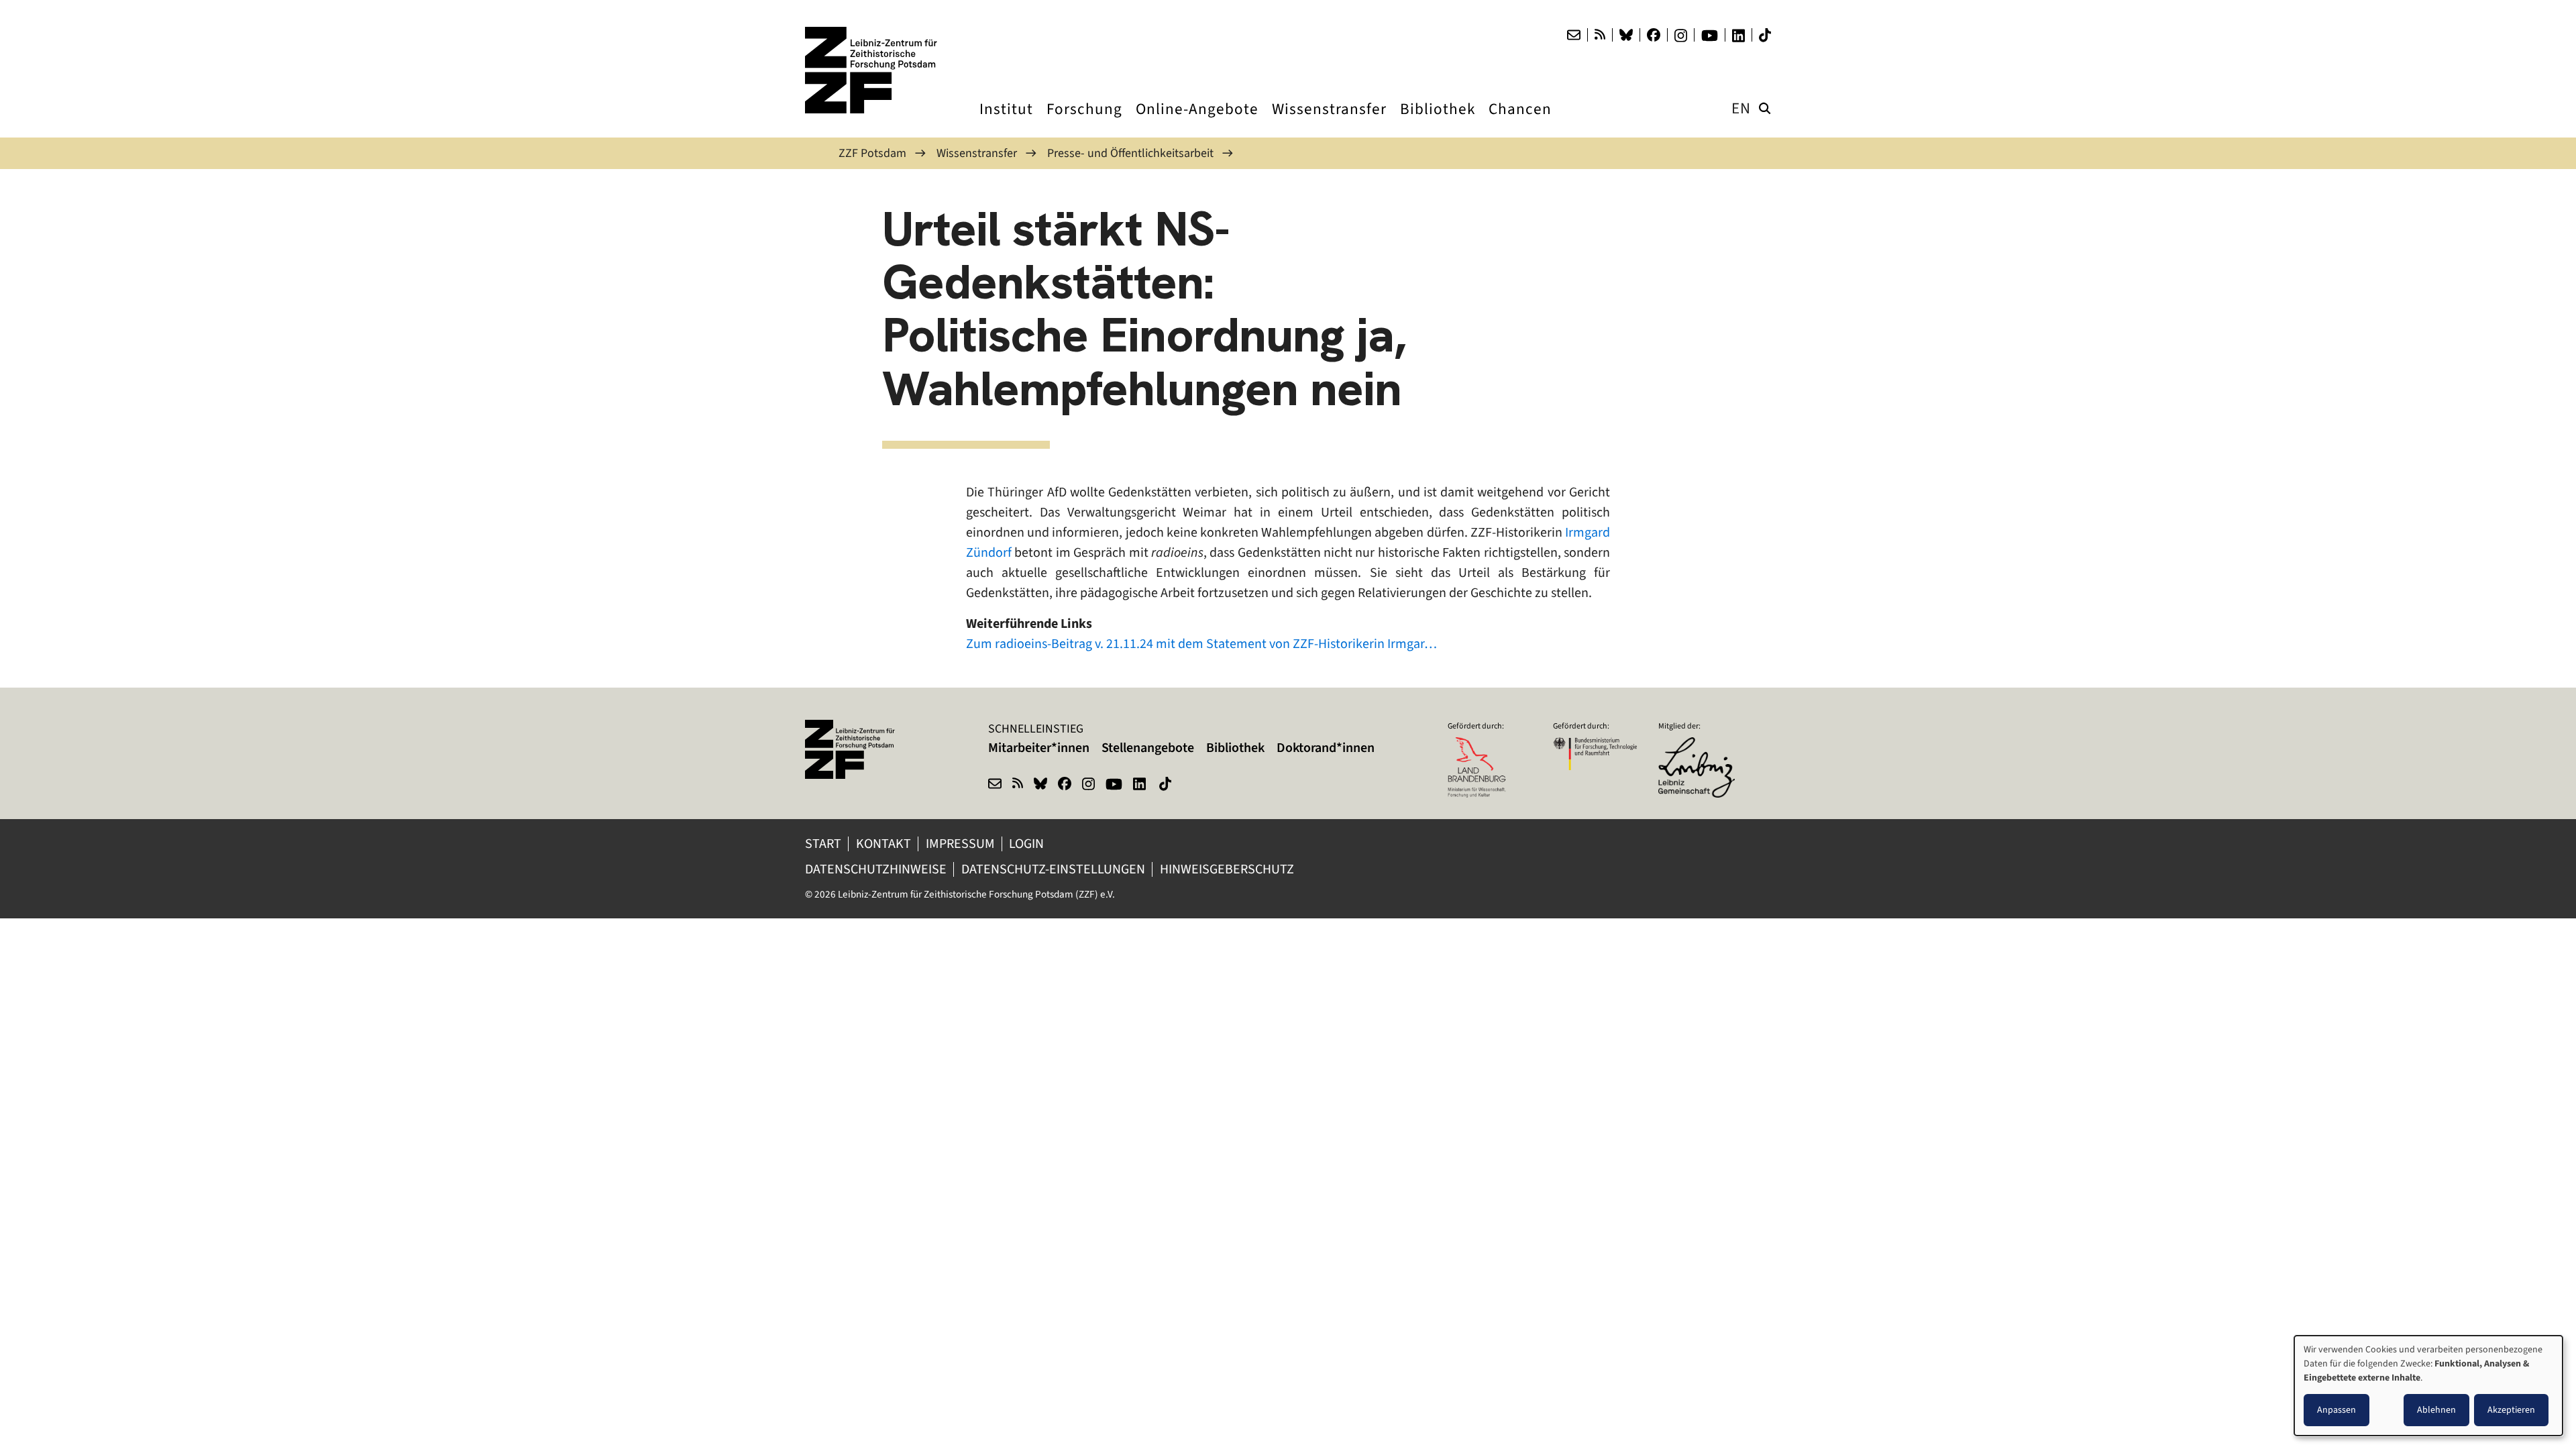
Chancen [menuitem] (1520, 121)
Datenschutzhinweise (876, 869)
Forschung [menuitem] (1084, 121)
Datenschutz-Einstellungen (1053, 869)
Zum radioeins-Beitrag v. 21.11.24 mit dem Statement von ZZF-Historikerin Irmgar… (1201, 644)
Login (1028, 844)
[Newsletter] (1574, 35)
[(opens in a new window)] (1700, 746)
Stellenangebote (1148, 748)
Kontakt (883, 844)
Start (823, 844)
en (1741, 108)
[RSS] (1600, 35)
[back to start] (872, 70)
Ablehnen (2436, 1410)
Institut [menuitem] (1006, 121)
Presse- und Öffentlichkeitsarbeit (1130, 153)
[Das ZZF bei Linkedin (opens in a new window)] (1738, 36)
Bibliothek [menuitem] (1438, 121)
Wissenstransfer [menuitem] (1329, 121)
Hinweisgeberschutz (1228, 869)
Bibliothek (1235, 748)
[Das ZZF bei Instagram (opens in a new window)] (1681, 36)
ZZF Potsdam (872, 153)
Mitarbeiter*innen (1039, 748)
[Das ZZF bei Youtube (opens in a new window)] (1710, 36)
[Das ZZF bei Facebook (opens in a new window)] (1654, 35)
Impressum (960, 844)
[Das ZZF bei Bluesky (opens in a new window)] (1626, 35)
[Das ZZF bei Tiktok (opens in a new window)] (1765, 35)
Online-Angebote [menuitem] (1197, 121)
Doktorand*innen (1326, 748)
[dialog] (2428, 1386)
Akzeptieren (2511, 1410)
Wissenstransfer (977, 153)
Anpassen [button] (2337, 1410)
